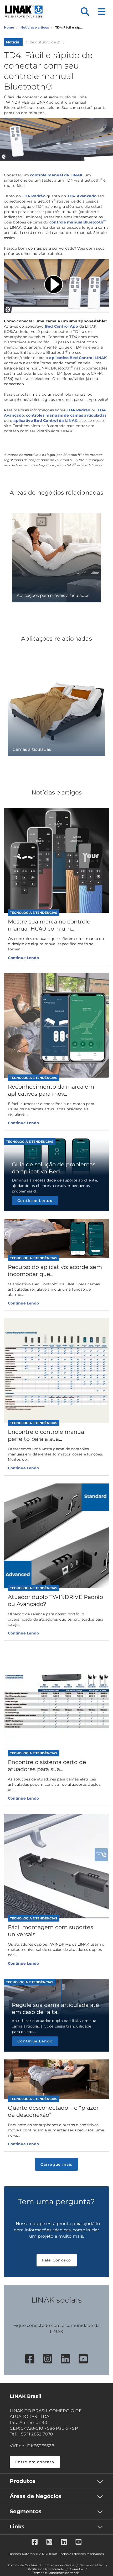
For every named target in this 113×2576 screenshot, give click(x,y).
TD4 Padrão (34, 196)
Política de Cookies (22, 2565)
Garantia (76, 2569)
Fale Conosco (57, 2260)
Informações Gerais (59, 2565)
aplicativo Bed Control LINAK (78, 358)
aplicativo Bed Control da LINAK (45, 421)
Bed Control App (62, 326)
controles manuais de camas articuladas (66, 415)
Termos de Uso (92, 2565)
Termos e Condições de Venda (56, 2573)
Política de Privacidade (46, 2569)
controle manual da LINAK (56, 175)
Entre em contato (35, 2462)
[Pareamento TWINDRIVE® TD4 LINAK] (56, 286)
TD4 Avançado (82, 196)
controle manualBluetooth (78, 222)
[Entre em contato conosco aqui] (101, 1855)
